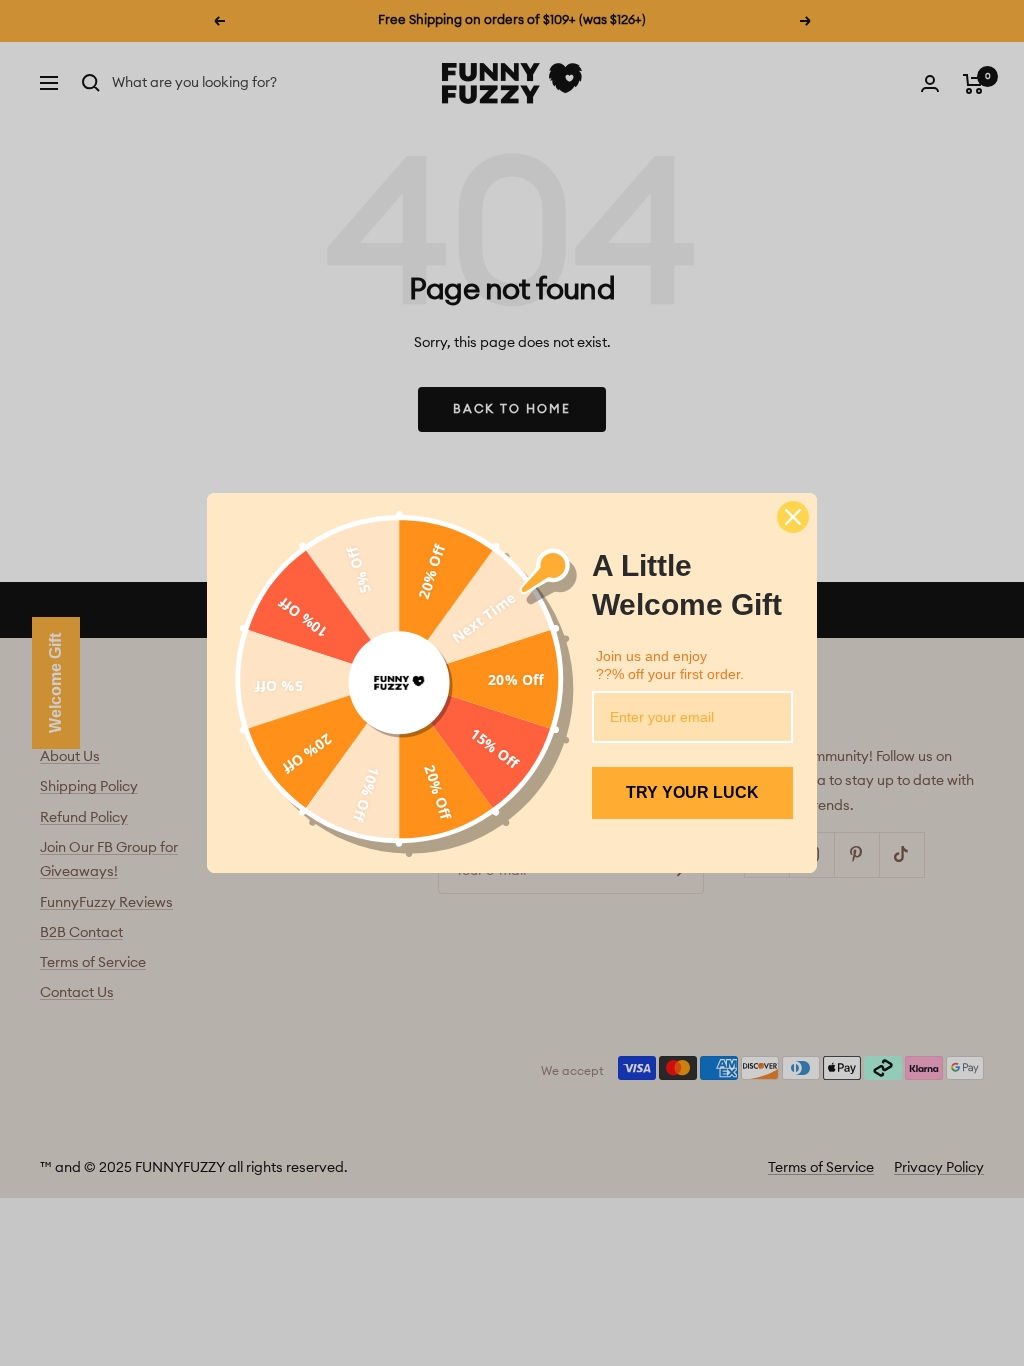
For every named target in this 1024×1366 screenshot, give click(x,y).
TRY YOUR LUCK (692, 792)
